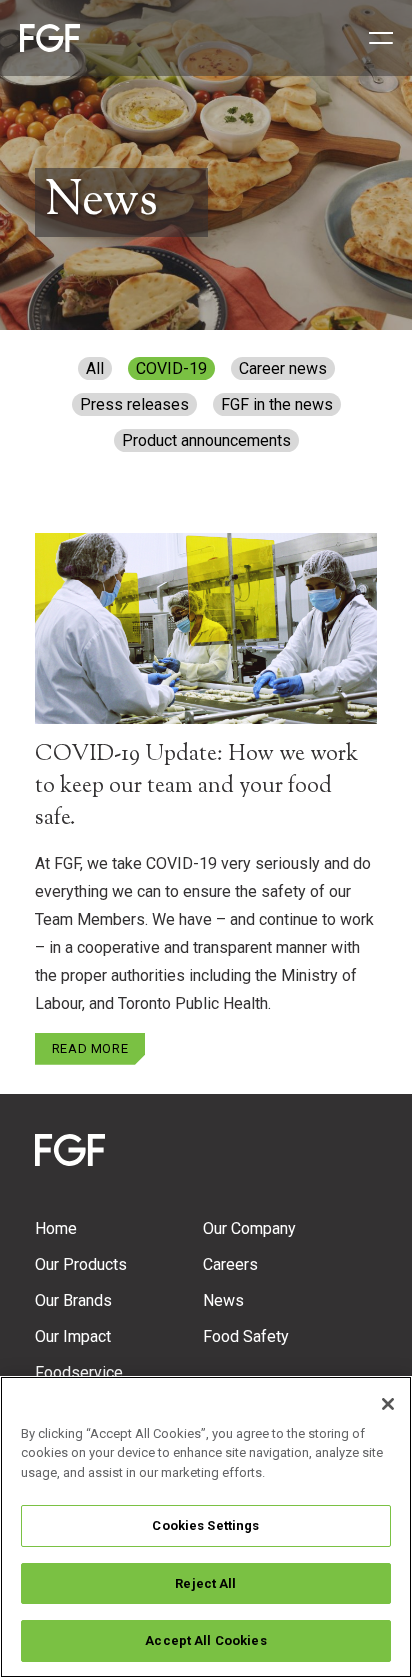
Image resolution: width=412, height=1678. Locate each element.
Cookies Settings (205, 1525)
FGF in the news (277, 404)
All (95, 368)
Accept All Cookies (205, 1640)
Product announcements (206, 440)
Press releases (134, 404)
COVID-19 (171, 368)
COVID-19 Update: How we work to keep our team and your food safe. (196, 787)
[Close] (388, 1404)
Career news (283, 368)
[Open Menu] (374, 38)
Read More (90, 1048)
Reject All (205, 1583)
